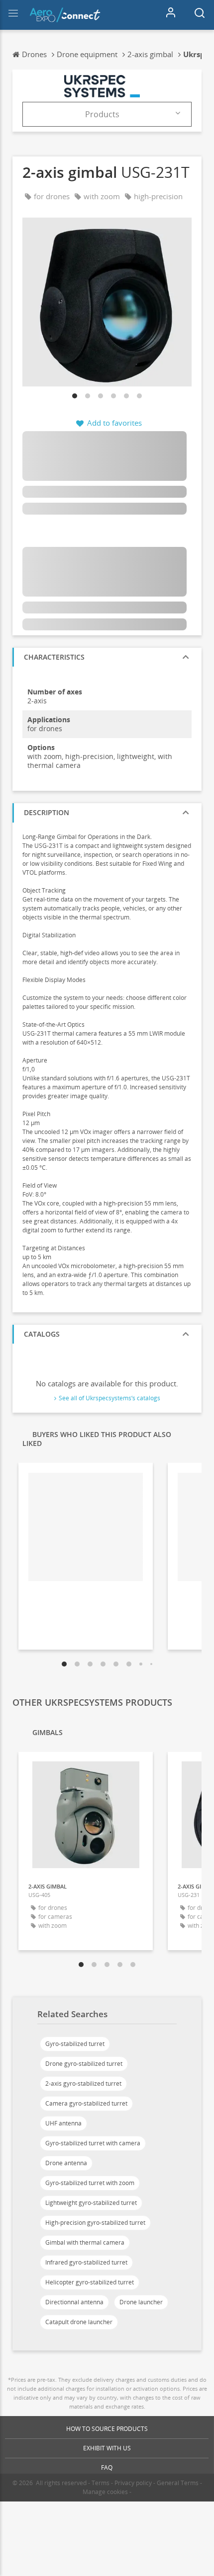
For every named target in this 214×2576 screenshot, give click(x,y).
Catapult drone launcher (79, 2322)
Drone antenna (66, 2163)
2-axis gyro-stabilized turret (83, 2084)
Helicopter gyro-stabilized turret (90, 2282)
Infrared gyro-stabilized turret (86, 2262)
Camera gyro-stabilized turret (86, 2103)
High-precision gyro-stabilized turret (95, 2223)
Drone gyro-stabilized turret (84, 2064)
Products (102, 114)
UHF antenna (63, 2123)
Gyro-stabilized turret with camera (93, 2143)
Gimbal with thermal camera (85, 2242)
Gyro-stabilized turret (75, 2044)
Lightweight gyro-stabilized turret (91, 2203)
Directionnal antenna (74, 2302)
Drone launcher (141, 2302)
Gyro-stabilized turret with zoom (90, 2183)
